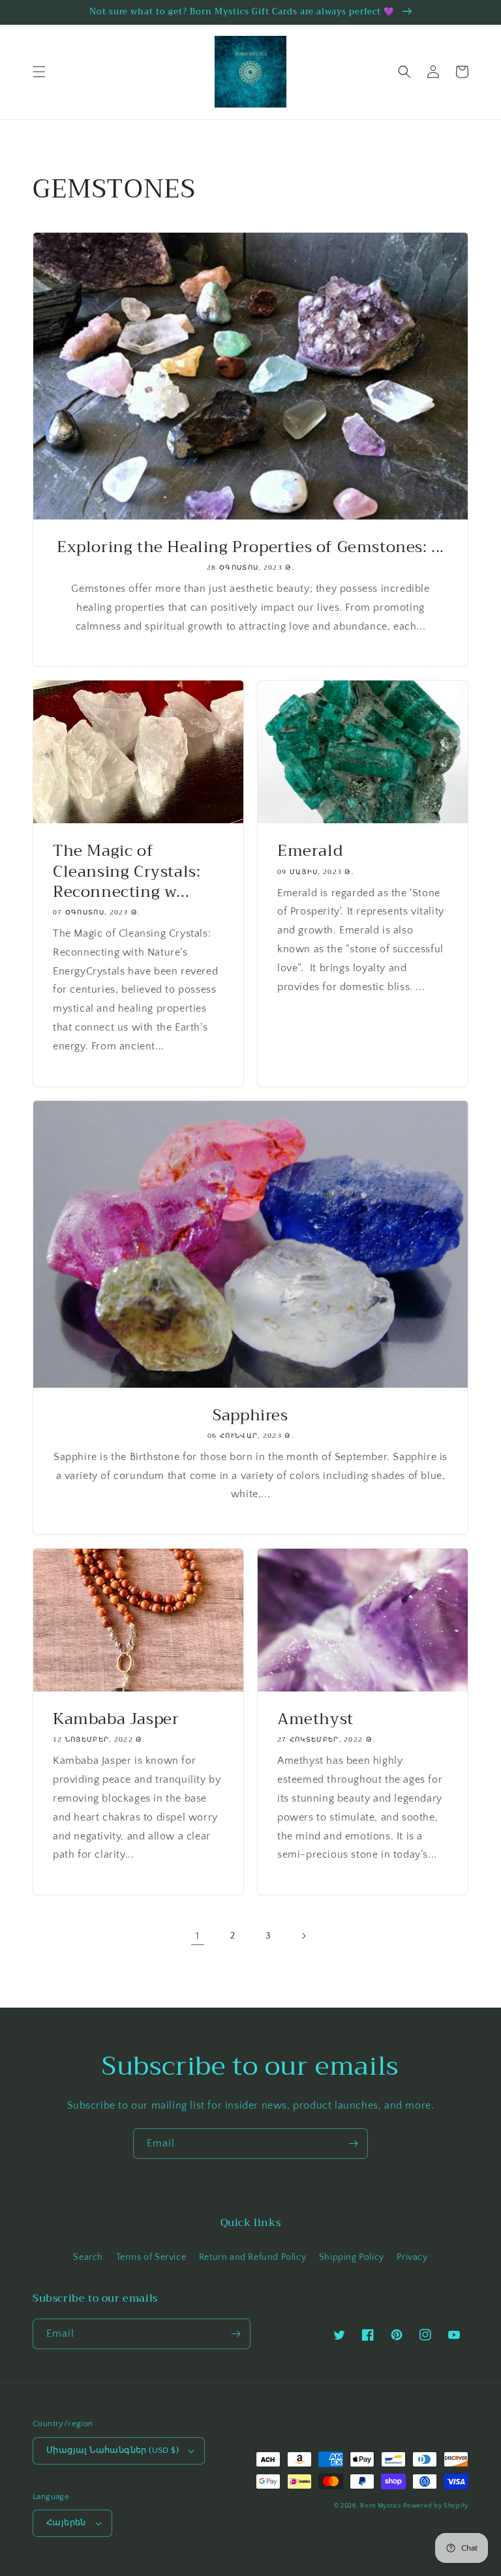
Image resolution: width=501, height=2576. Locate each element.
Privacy (412, 2257)
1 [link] (198, 1936)
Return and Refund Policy (252, 2257)
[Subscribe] (353, 2144)
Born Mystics (380, 2506)
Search (88, 2257)
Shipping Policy (352, 2257)
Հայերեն (66, 2523)
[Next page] (303, 1936)
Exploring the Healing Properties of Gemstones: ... (250, 547)
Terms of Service (151, 2257)
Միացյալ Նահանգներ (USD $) (113, 2450)
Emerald (310, 851)
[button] (39, 72)
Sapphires (250, 1415)
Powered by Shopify (436, 2506)
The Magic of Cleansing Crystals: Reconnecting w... (127, 871)
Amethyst (315, 1719)
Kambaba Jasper (116, 1719)
